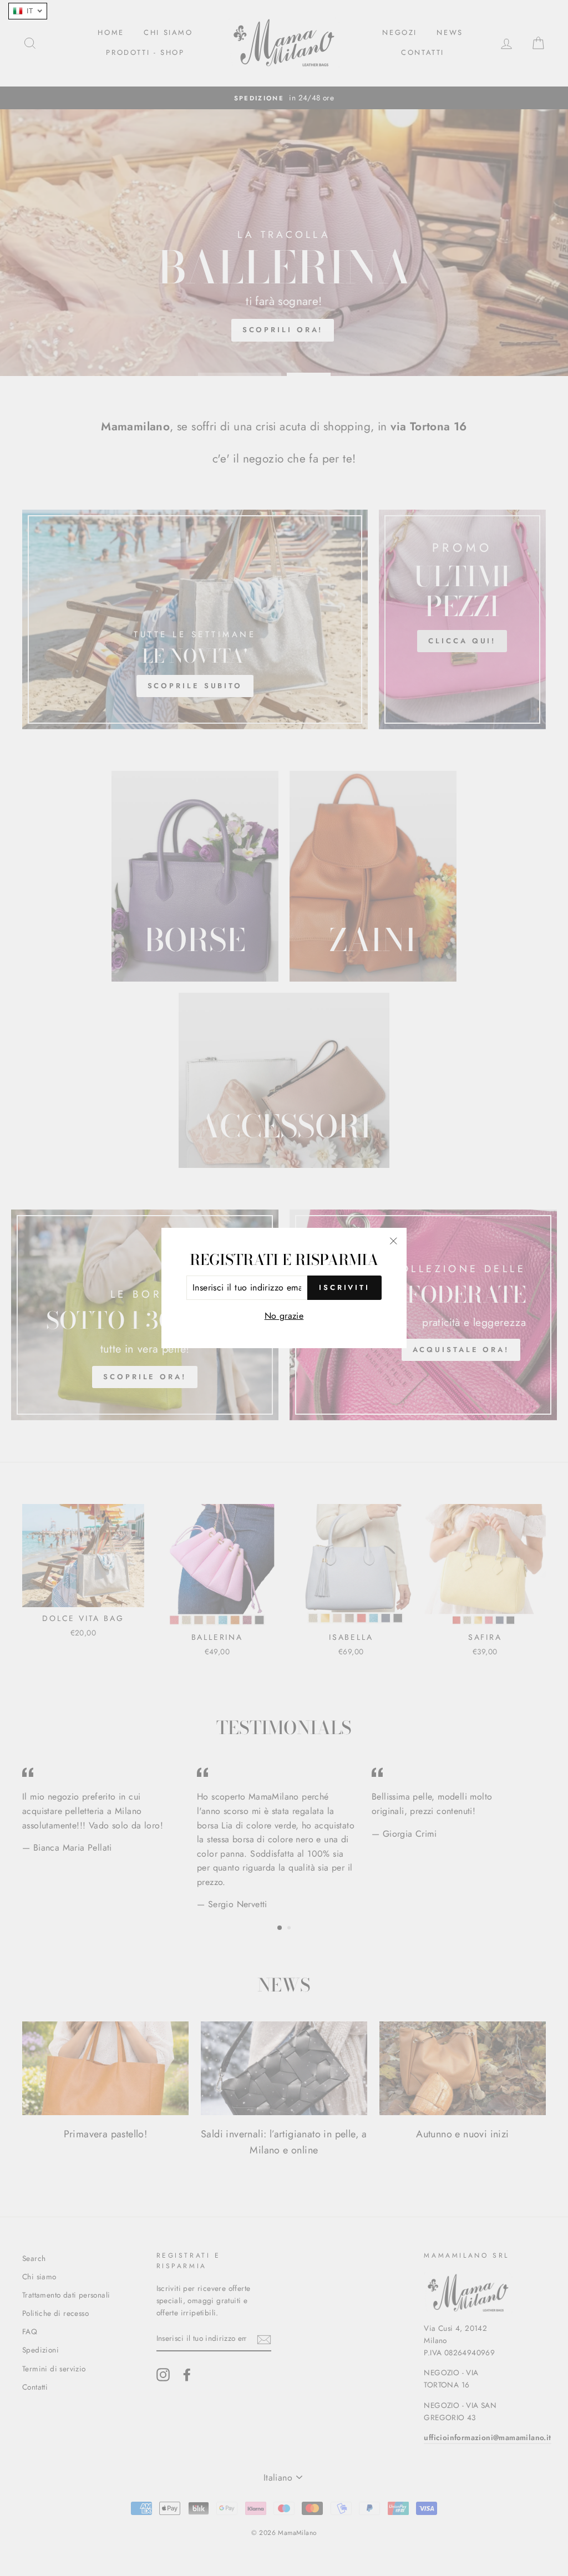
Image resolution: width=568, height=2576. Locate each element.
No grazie (284, 1316)
